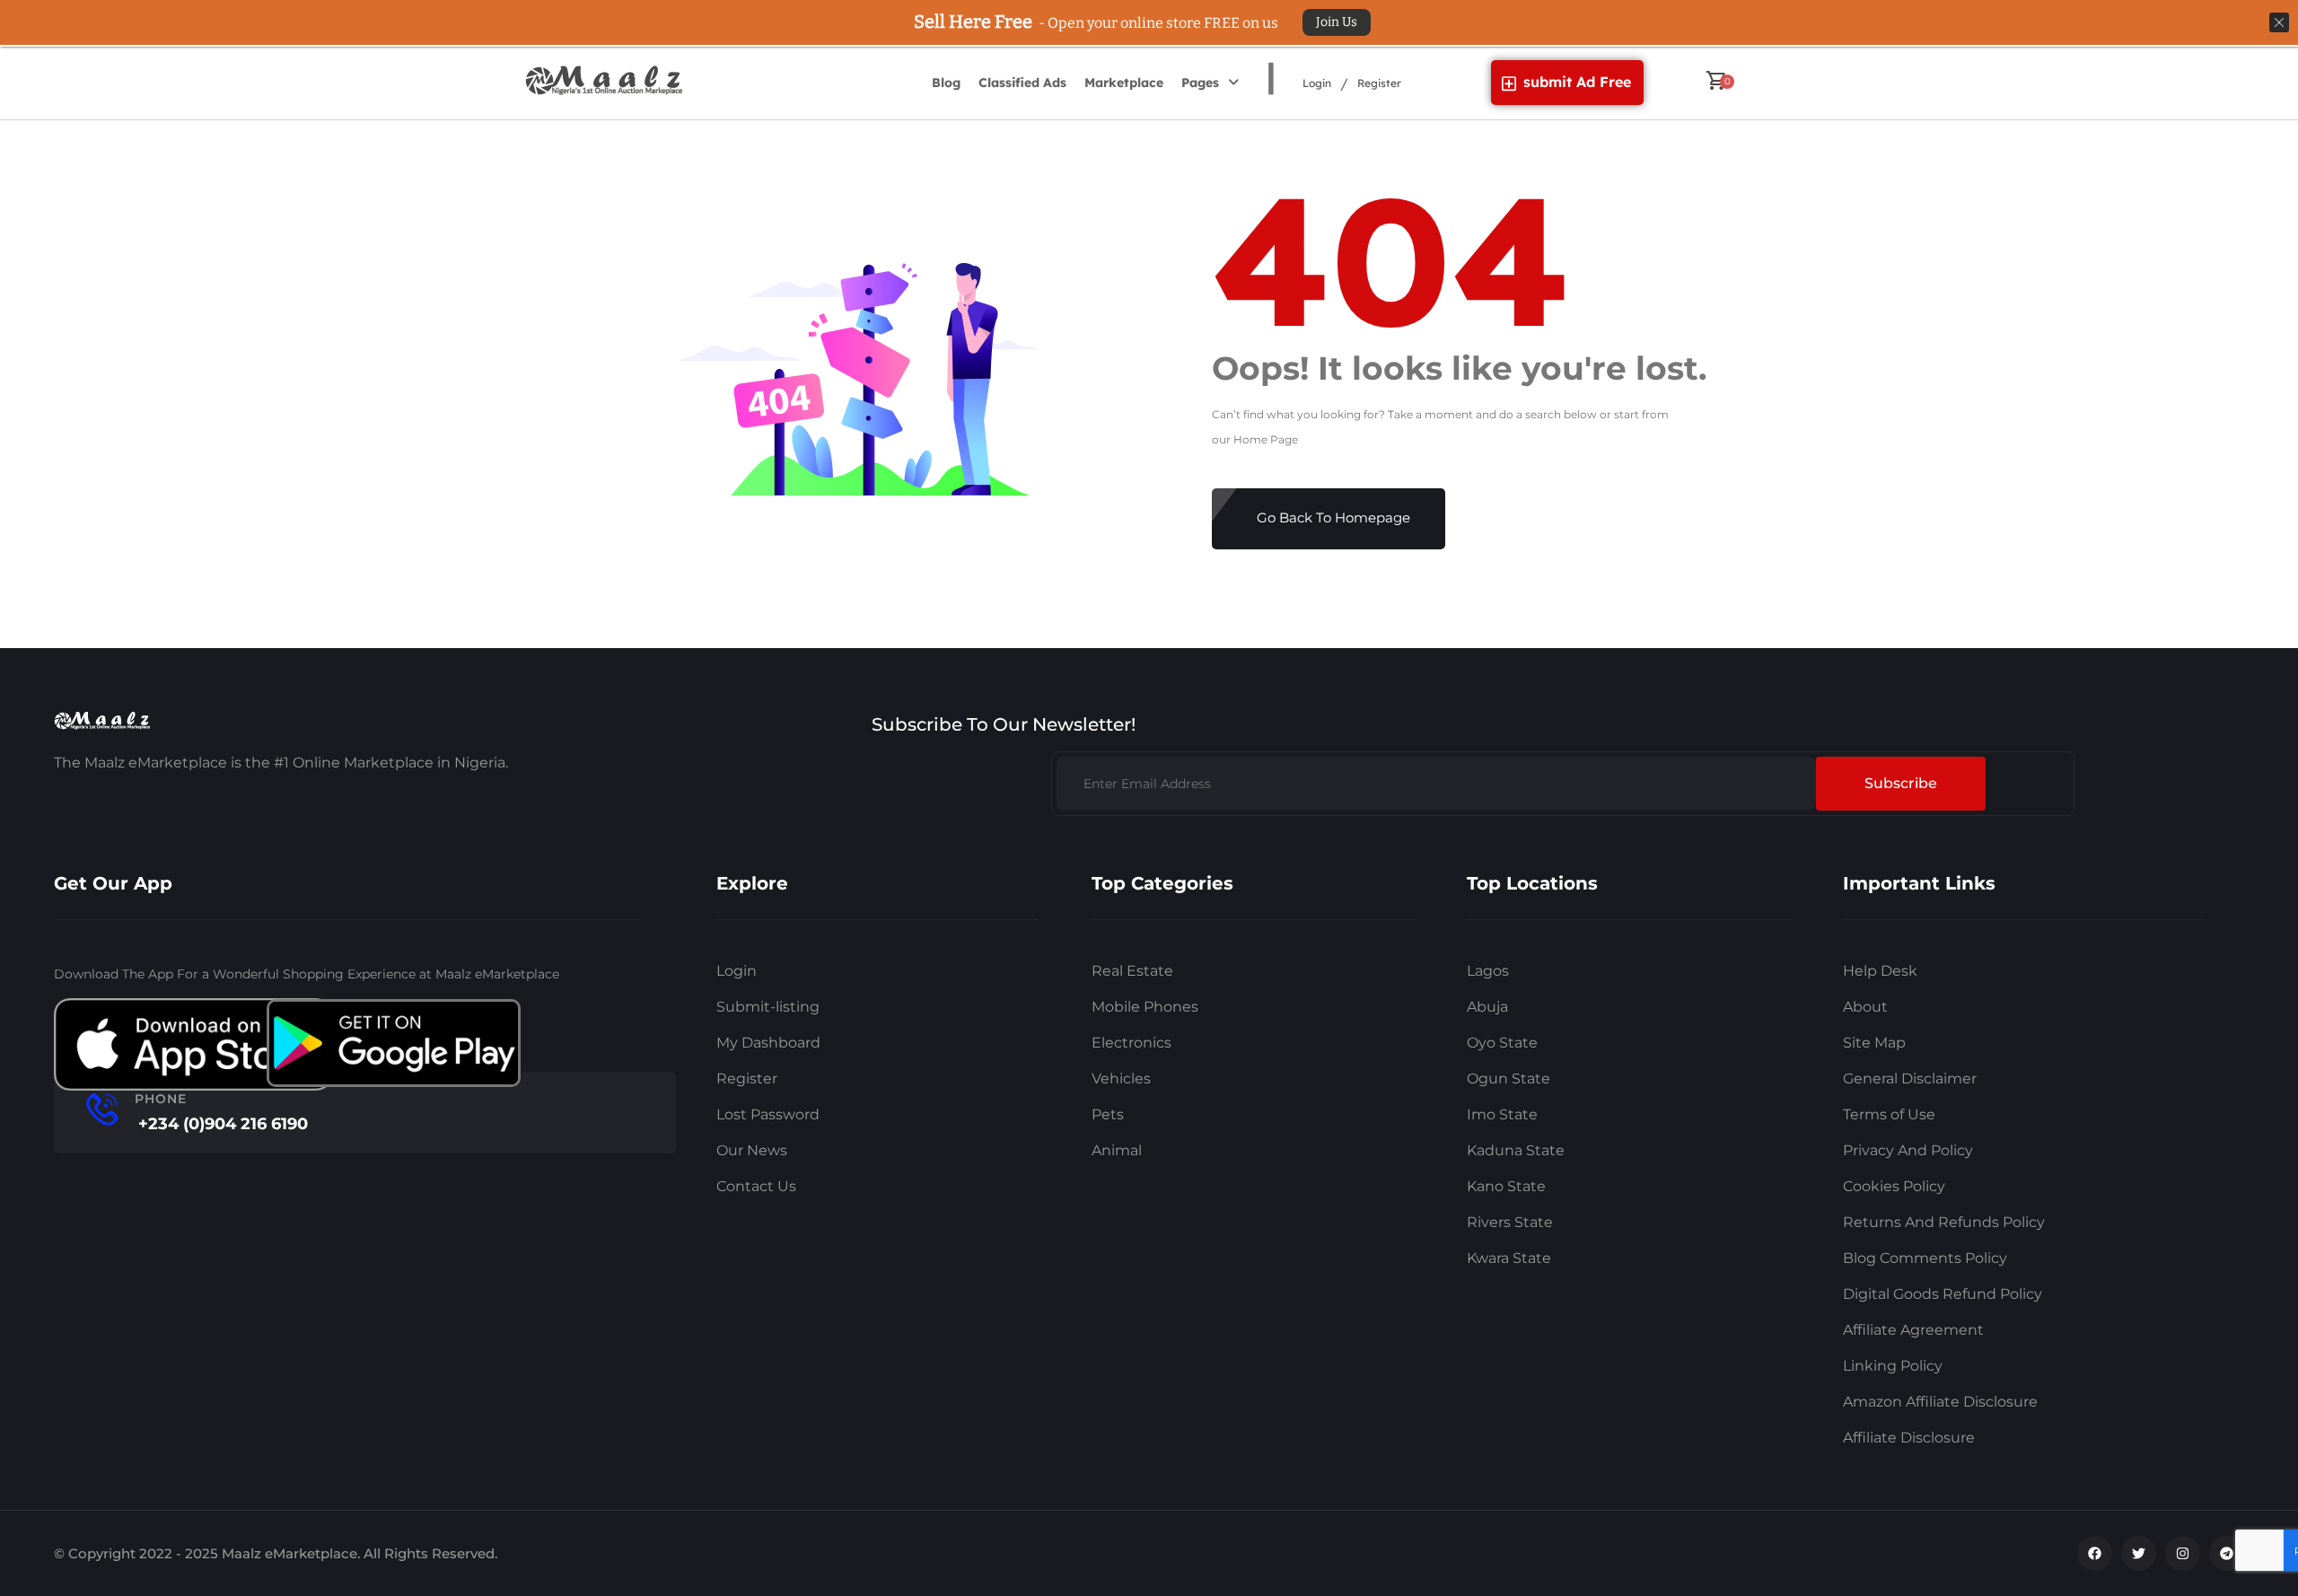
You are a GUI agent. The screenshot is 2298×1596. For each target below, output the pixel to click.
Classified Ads (1022, 83)
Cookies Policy (1894, 1186)
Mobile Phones (1145, 1007)
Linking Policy (1893, 1366)
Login (1317, 83)
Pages (1200, 83)
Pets (1108, 1114)
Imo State (1502, 1114)
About (1865, 1007)
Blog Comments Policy (1925, 1258)
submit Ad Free (1577, 82)
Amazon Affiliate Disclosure (1940, 1402)
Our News (752, 1150)
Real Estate (1132, 971)
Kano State (1506, 1186)
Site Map (1874, 1043)
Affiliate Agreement (1913, 1330)
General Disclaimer (1910, 1079)
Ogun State (1509, 1079)
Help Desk (1880, 971)
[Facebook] (2095, 1553)
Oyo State (1502, 1043)
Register (1379, 83)
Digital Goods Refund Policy (1943, 1294)
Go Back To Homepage (1333, 517)
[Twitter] (2139, 1553)
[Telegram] (2227, 1553)
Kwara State (1509, 1258)
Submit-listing (768, 1007)
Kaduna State (1516, 1150)
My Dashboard (768, 1043)
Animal (1117, 1150)
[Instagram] (2183, 1553)
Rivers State (1510, 1222)
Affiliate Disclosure (1909, 1438)
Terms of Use (1889, 1114)
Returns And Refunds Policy (1944, 1222)
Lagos (1488, 971)
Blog (946, 83)
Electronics (1131, 1043)
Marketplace (1124, 83)
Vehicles (1121, 1079)
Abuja (1487, 1007)
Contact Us (756, 1186)
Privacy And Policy (1908, 1150)
